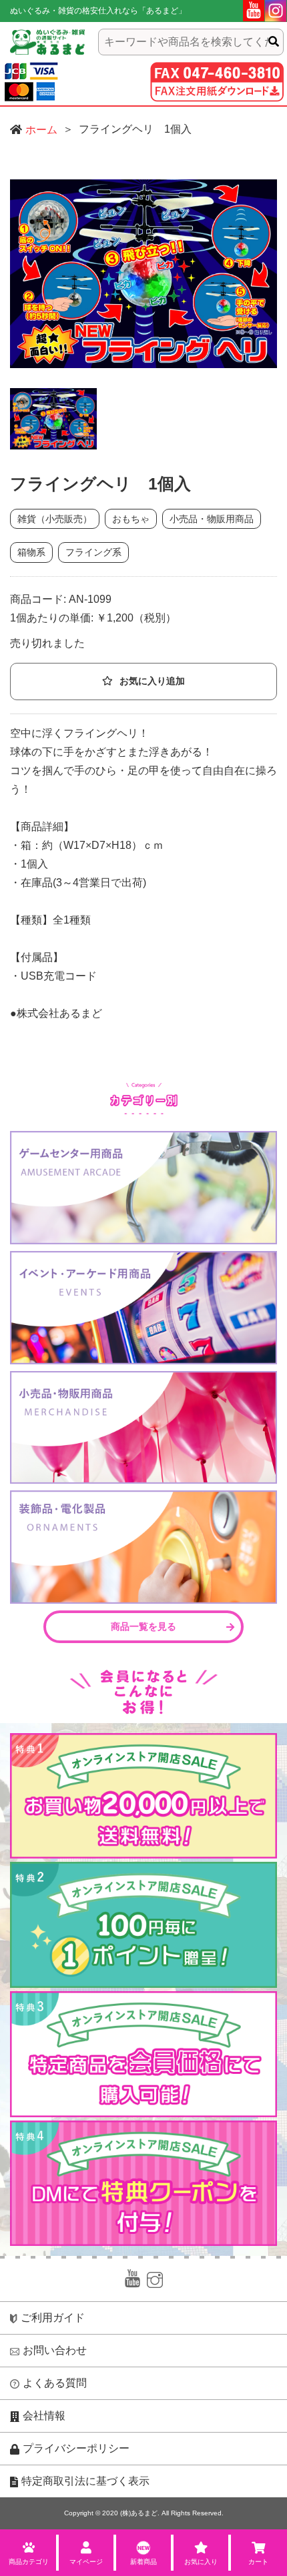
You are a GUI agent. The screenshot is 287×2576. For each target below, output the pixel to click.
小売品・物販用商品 (212, 519)
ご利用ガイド (53, 2318)
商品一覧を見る (143, 1626)
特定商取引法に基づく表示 (85, 2481)
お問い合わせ (55, 2350)
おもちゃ (131, 519)
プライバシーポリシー (76, 2448)
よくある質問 (55, 2383)
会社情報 (44, 2416)
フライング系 (93, 552)
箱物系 (31, 552)
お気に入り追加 (152, 681)
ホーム (41, 130)
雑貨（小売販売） (55, 519)
